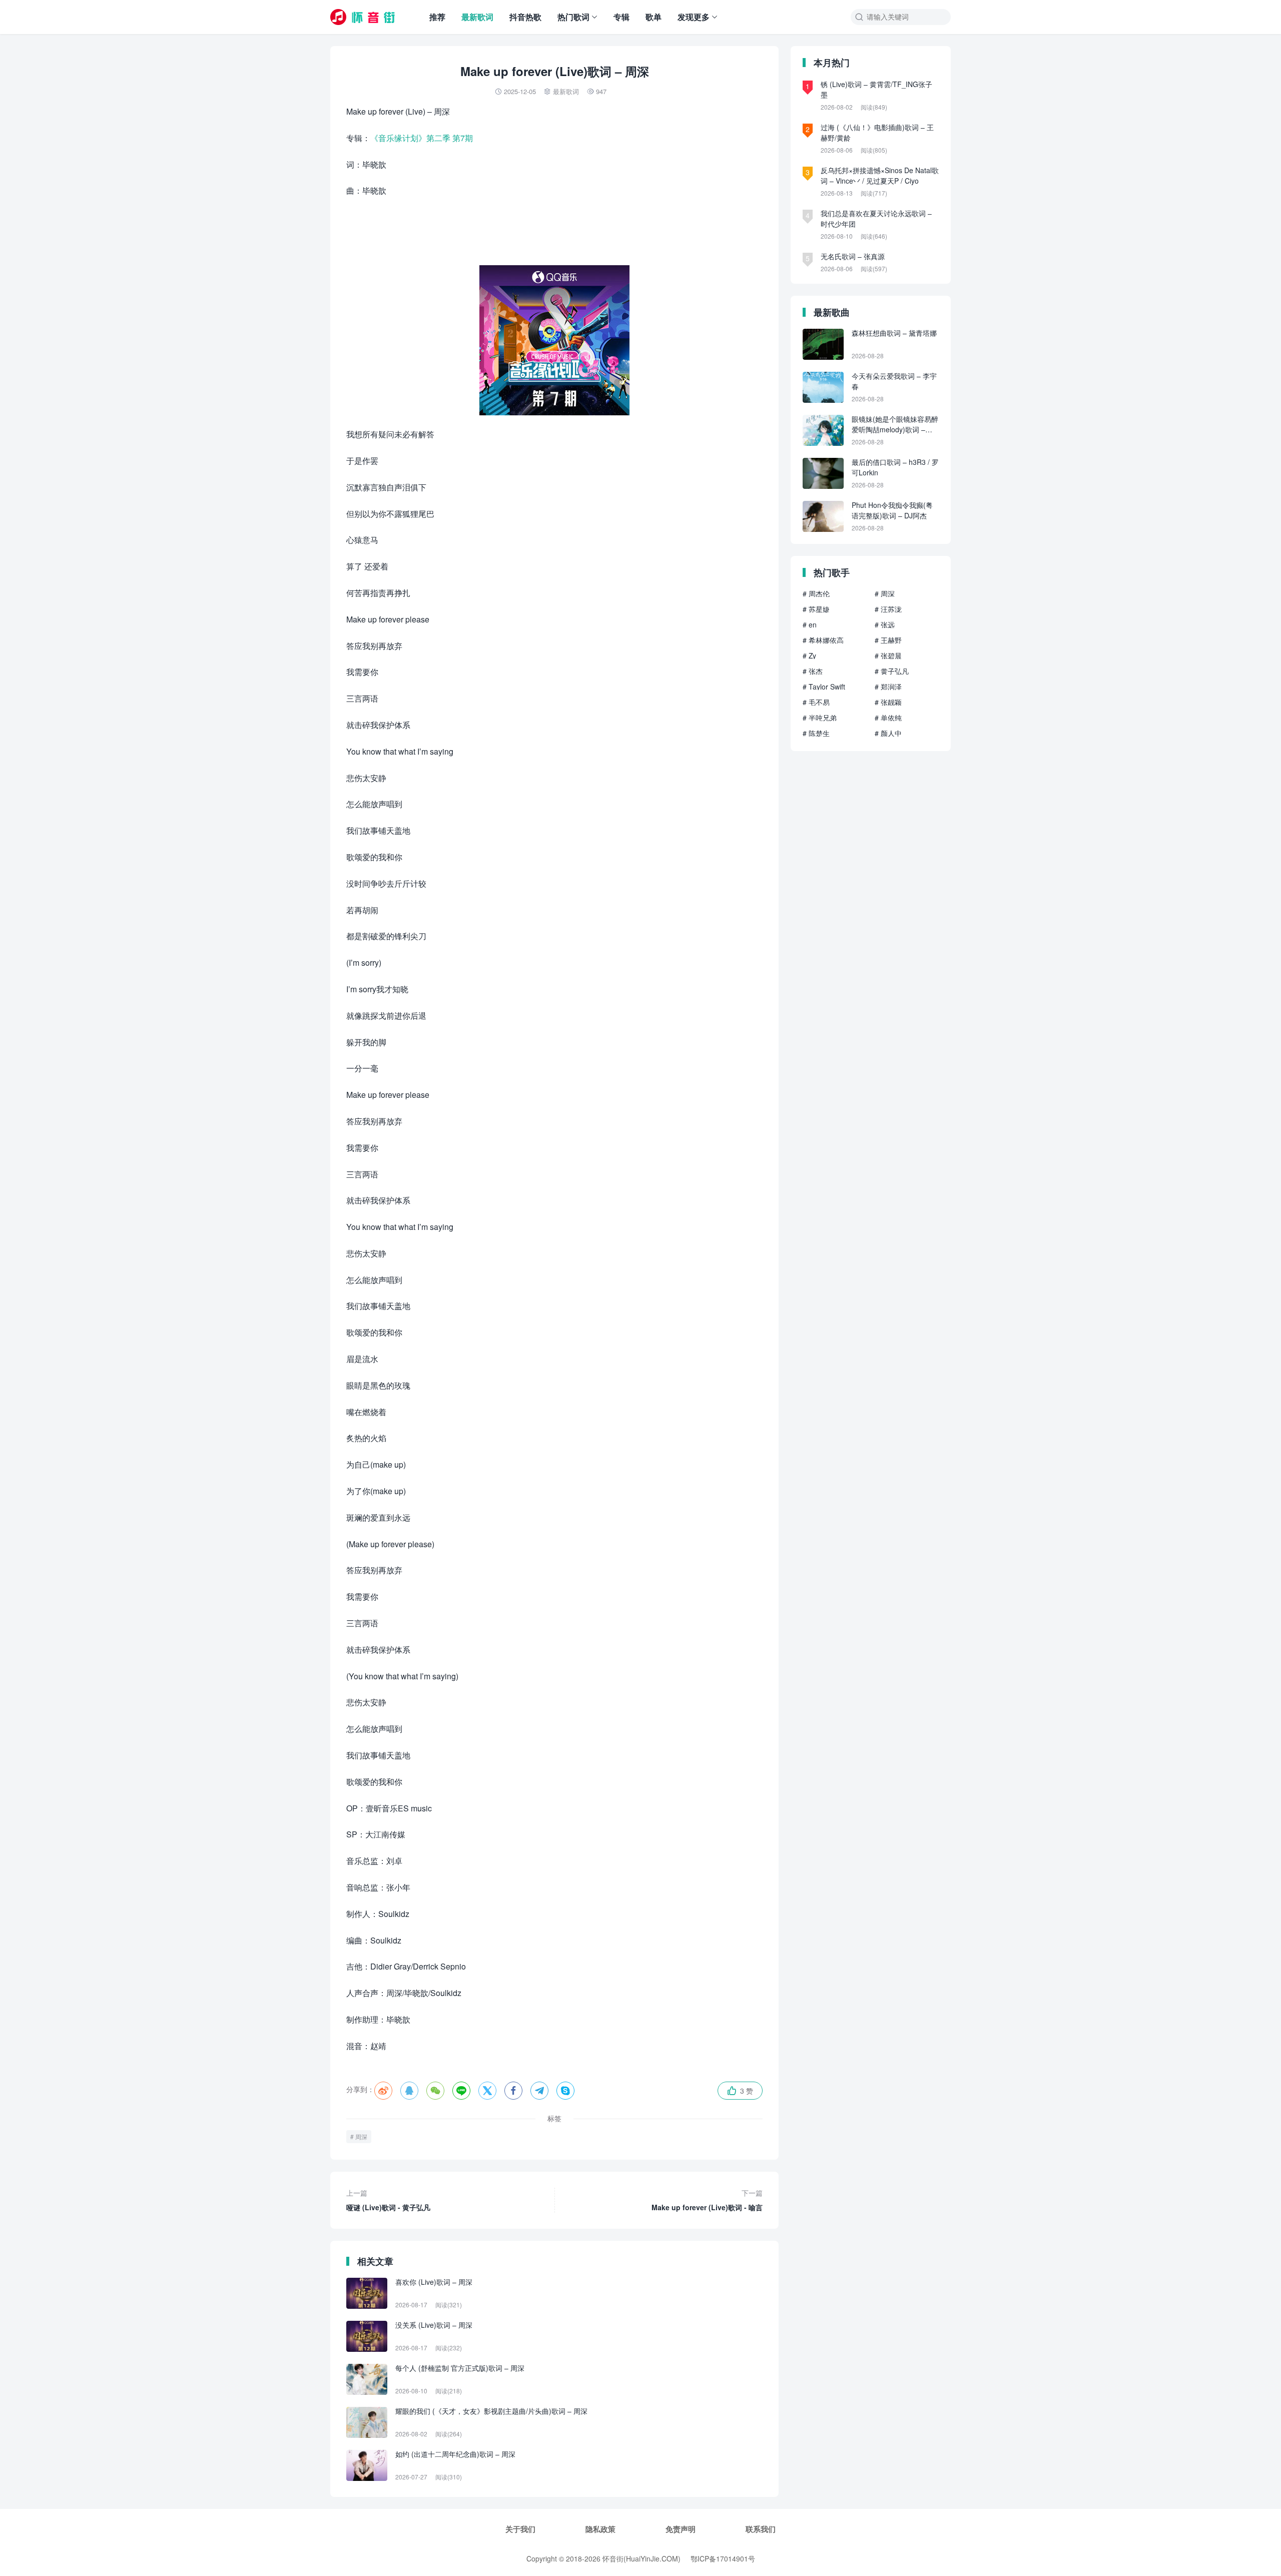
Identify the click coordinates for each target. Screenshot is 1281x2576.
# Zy (809, 656)
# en (810, 624)
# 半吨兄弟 (820, 718)
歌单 (654, 17)
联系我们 (761, 2529)
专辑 (621, 17)
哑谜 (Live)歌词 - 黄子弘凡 (388, 2200)
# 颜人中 (888, 733)
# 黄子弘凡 (892, 671)
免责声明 (681, 2529)
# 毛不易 (816, 702)
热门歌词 (573, 17)
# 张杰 (813, 671)
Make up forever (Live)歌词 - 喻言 (707, 2200)
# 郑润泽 (888, 687)
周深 (361, 2136)
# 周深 (885, 593)
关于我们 (520, 2529)
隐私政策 (600, 2529)
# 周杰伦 (816, 593)
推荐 (437, 17)
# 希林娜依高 (823, 640)
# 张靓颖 (888, 702)
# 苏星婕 (816, 609)
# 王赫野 (888, 640)
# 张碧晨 (888, 656)
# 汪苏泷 (888, 609)
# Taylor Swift (824, 687)
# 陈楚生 (816, 733)
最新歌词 (477, 17)
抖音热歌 (525, 17)
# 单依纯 (888, 718)
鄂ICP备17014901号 (723, 2558)
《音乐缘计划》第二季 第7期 (422, 138)
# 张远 (885, 624)
